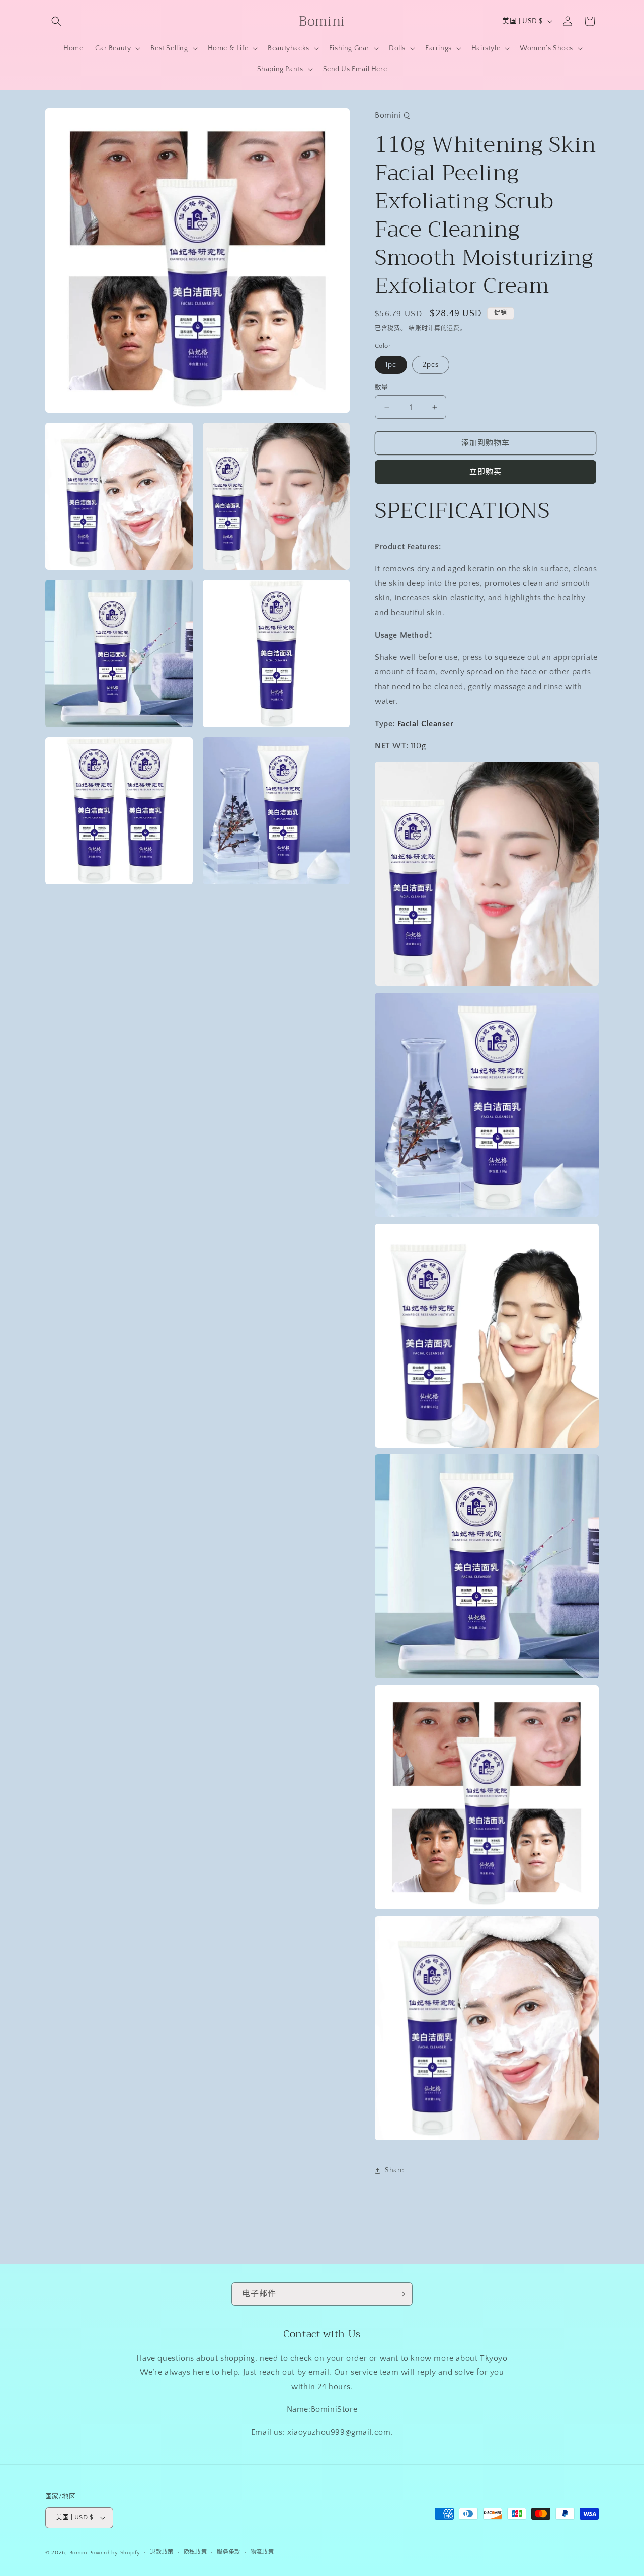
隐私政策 (195, 2552)
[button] (56, 21)
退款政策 (162, 2552)
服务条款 (229, 2552)
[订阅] (401, 2294)
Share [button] (394, 2170)
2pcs (431, 365)
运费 (453, 328)
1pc (391, 365)
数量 (382, 387)
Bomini (78, 2553)
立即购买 (486, 472)
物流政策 (262, 2552)
